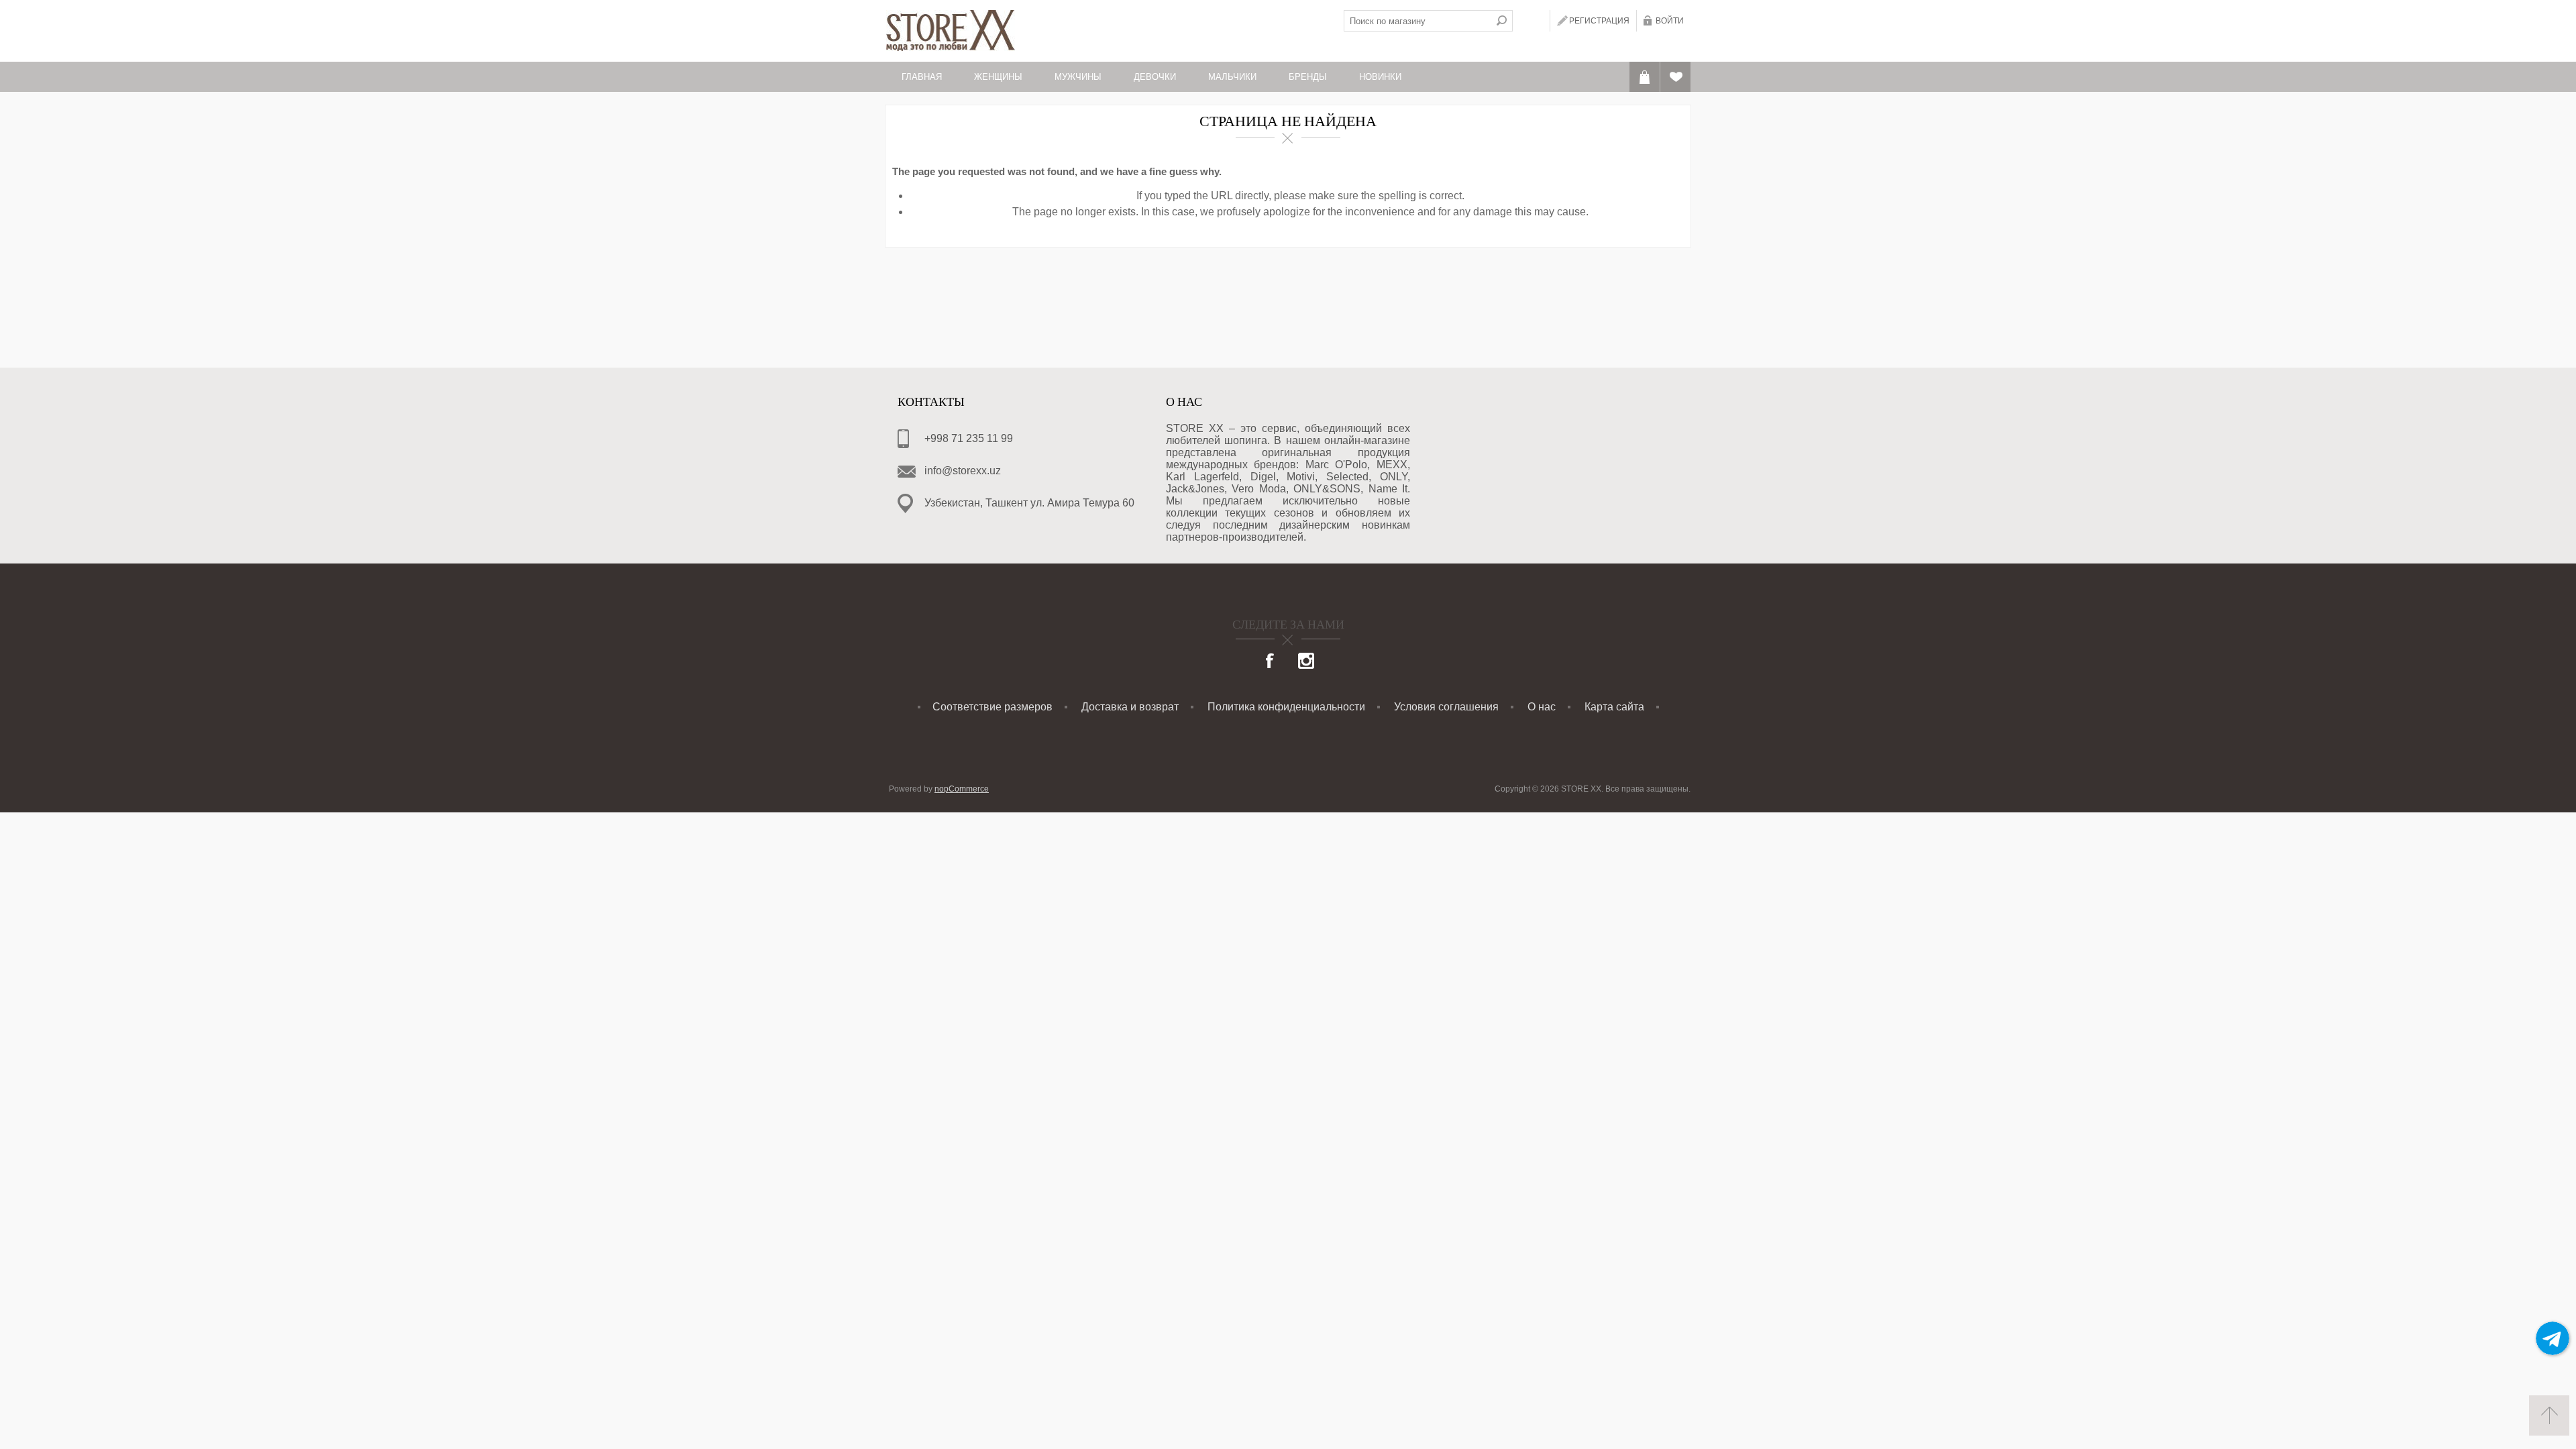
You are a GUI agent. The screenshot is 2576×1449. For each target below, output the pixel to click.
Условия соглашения (1446, 707)
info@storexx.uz (963, 471)
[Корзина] (1645, 77)
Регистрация (1599, 21)
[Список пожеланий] (1675, 77)
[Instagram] (1306, 662)
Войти (1670, 21)
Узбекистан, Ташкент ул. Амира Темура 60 (1029, 503)
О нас (1542, 707)
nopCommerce (962, 789)
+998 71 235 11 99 (969, 438)
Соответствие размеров (992, 707)
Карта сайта (1614, 707)
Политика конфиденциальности (1286, 707)
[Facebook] (1271, 662)
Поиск (1502, 21)
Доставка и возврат (1130, 707)
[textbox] (1417, 21)
